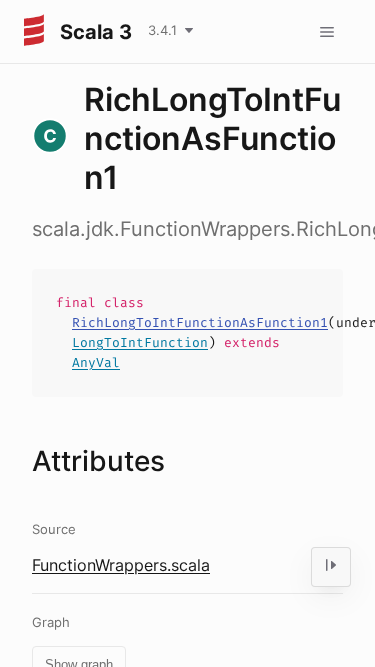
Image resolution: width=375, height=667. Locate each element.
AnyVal (96, 362)
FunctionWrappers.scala (121, 565)
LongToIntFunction (140, 342)
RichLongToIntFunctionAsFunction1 (200, 322)
